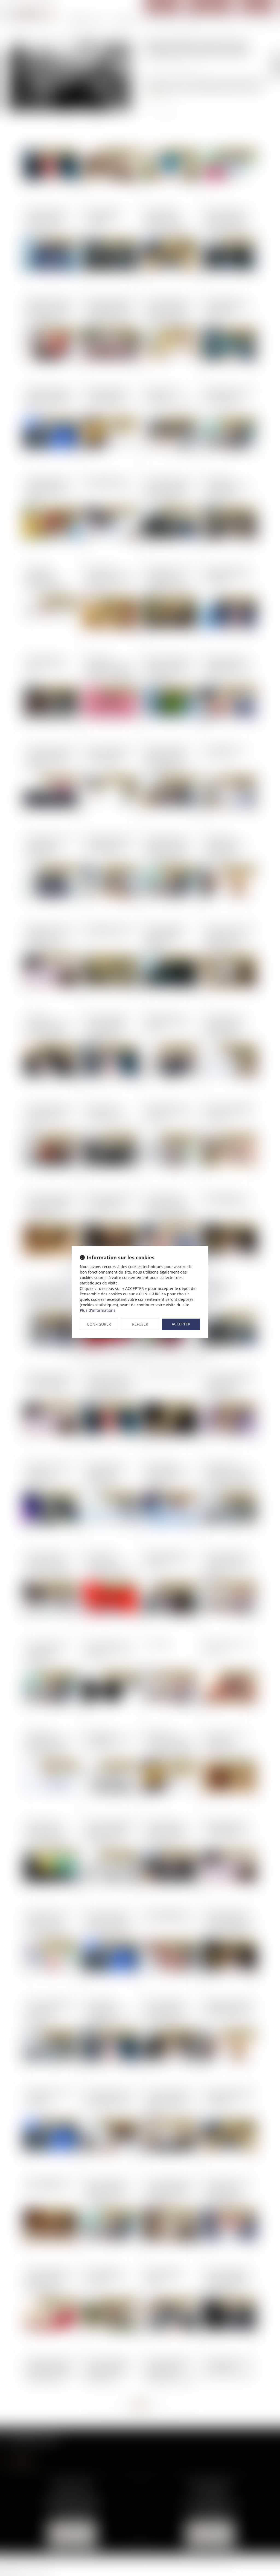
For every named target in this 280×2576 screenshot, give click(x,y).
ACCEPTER (181, 1324)
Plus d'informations (98, 1310)
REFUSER (140, 1324)
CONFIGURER (99, 1324)
